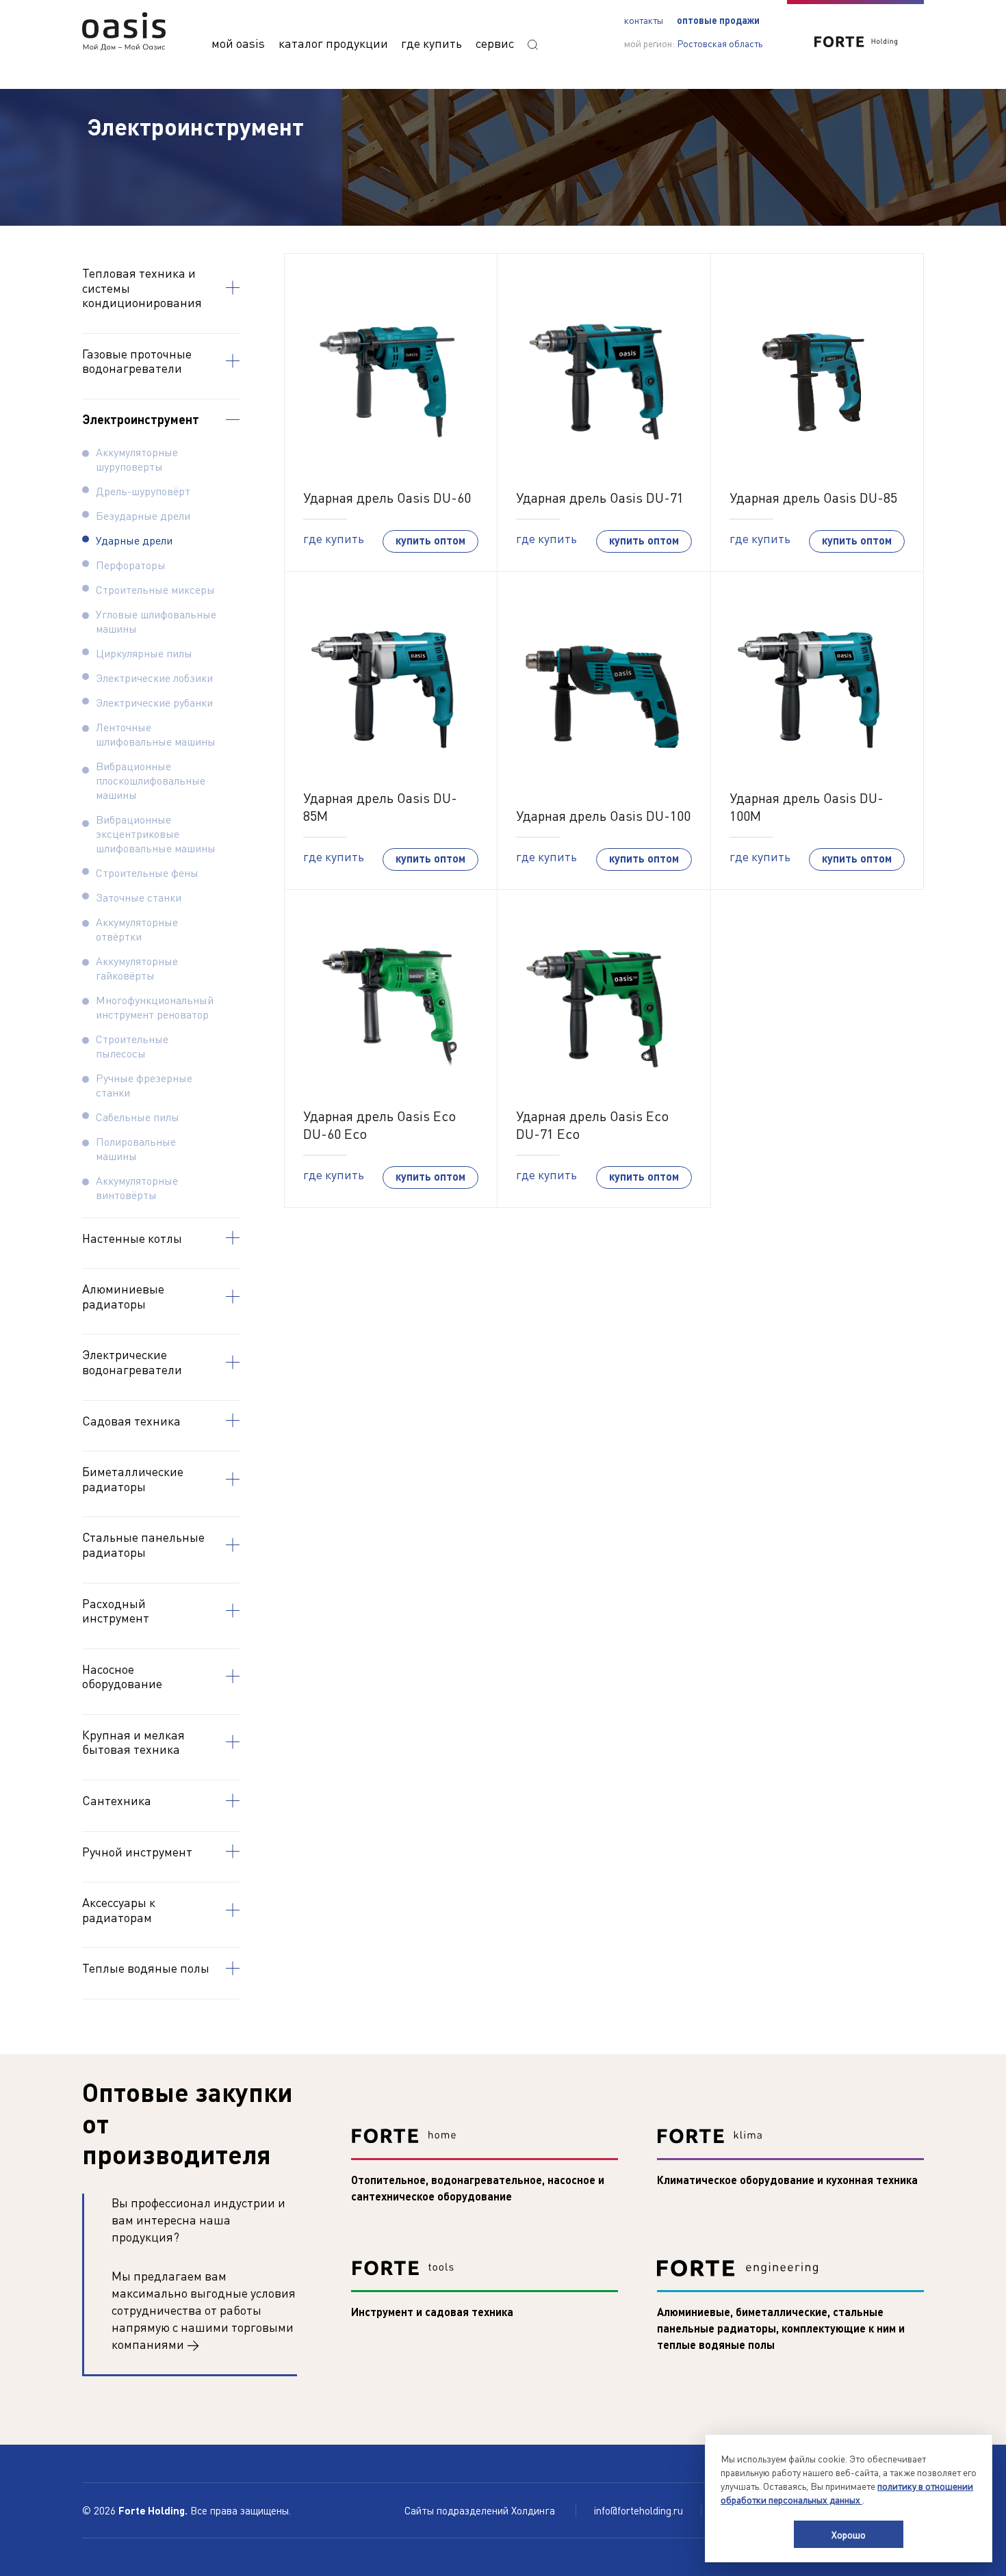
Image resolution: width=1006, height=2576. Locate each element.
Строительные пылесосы (132, 1046)
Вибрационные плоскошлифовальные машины (151, 780)
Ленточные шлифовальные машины (156, 734)
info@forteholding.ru (639, 2510)
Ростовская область (720, 43)
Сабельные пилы (138, 1117)
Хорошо (849, 2534)
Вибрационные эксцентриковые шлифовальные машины (156, 833)
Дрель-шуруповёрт (143, 491)
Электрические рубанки (154, 702)
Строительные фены (147, 872)
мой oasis (238, 43)
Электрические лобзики (154, 678)
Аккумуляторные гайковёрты (137, 968)
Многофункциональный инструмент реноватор (155, 1007)
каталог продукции (333, 43)
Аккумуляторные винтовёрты (137, 1187)
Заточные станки (139, 897)
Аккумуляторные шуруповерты (137, 459)
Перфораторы (131, 565)
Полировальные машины (136, 1148)
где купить (431, 43)
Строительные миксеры (155, 589)
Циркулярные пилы (144, 653)
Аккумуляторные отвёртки (137, 929)
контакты (644, 20)
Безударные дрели (143, 515)
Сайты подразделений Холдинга (481, 2510)
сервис (495, 43)
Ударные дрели (134, 540)
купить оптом (430, 540)
